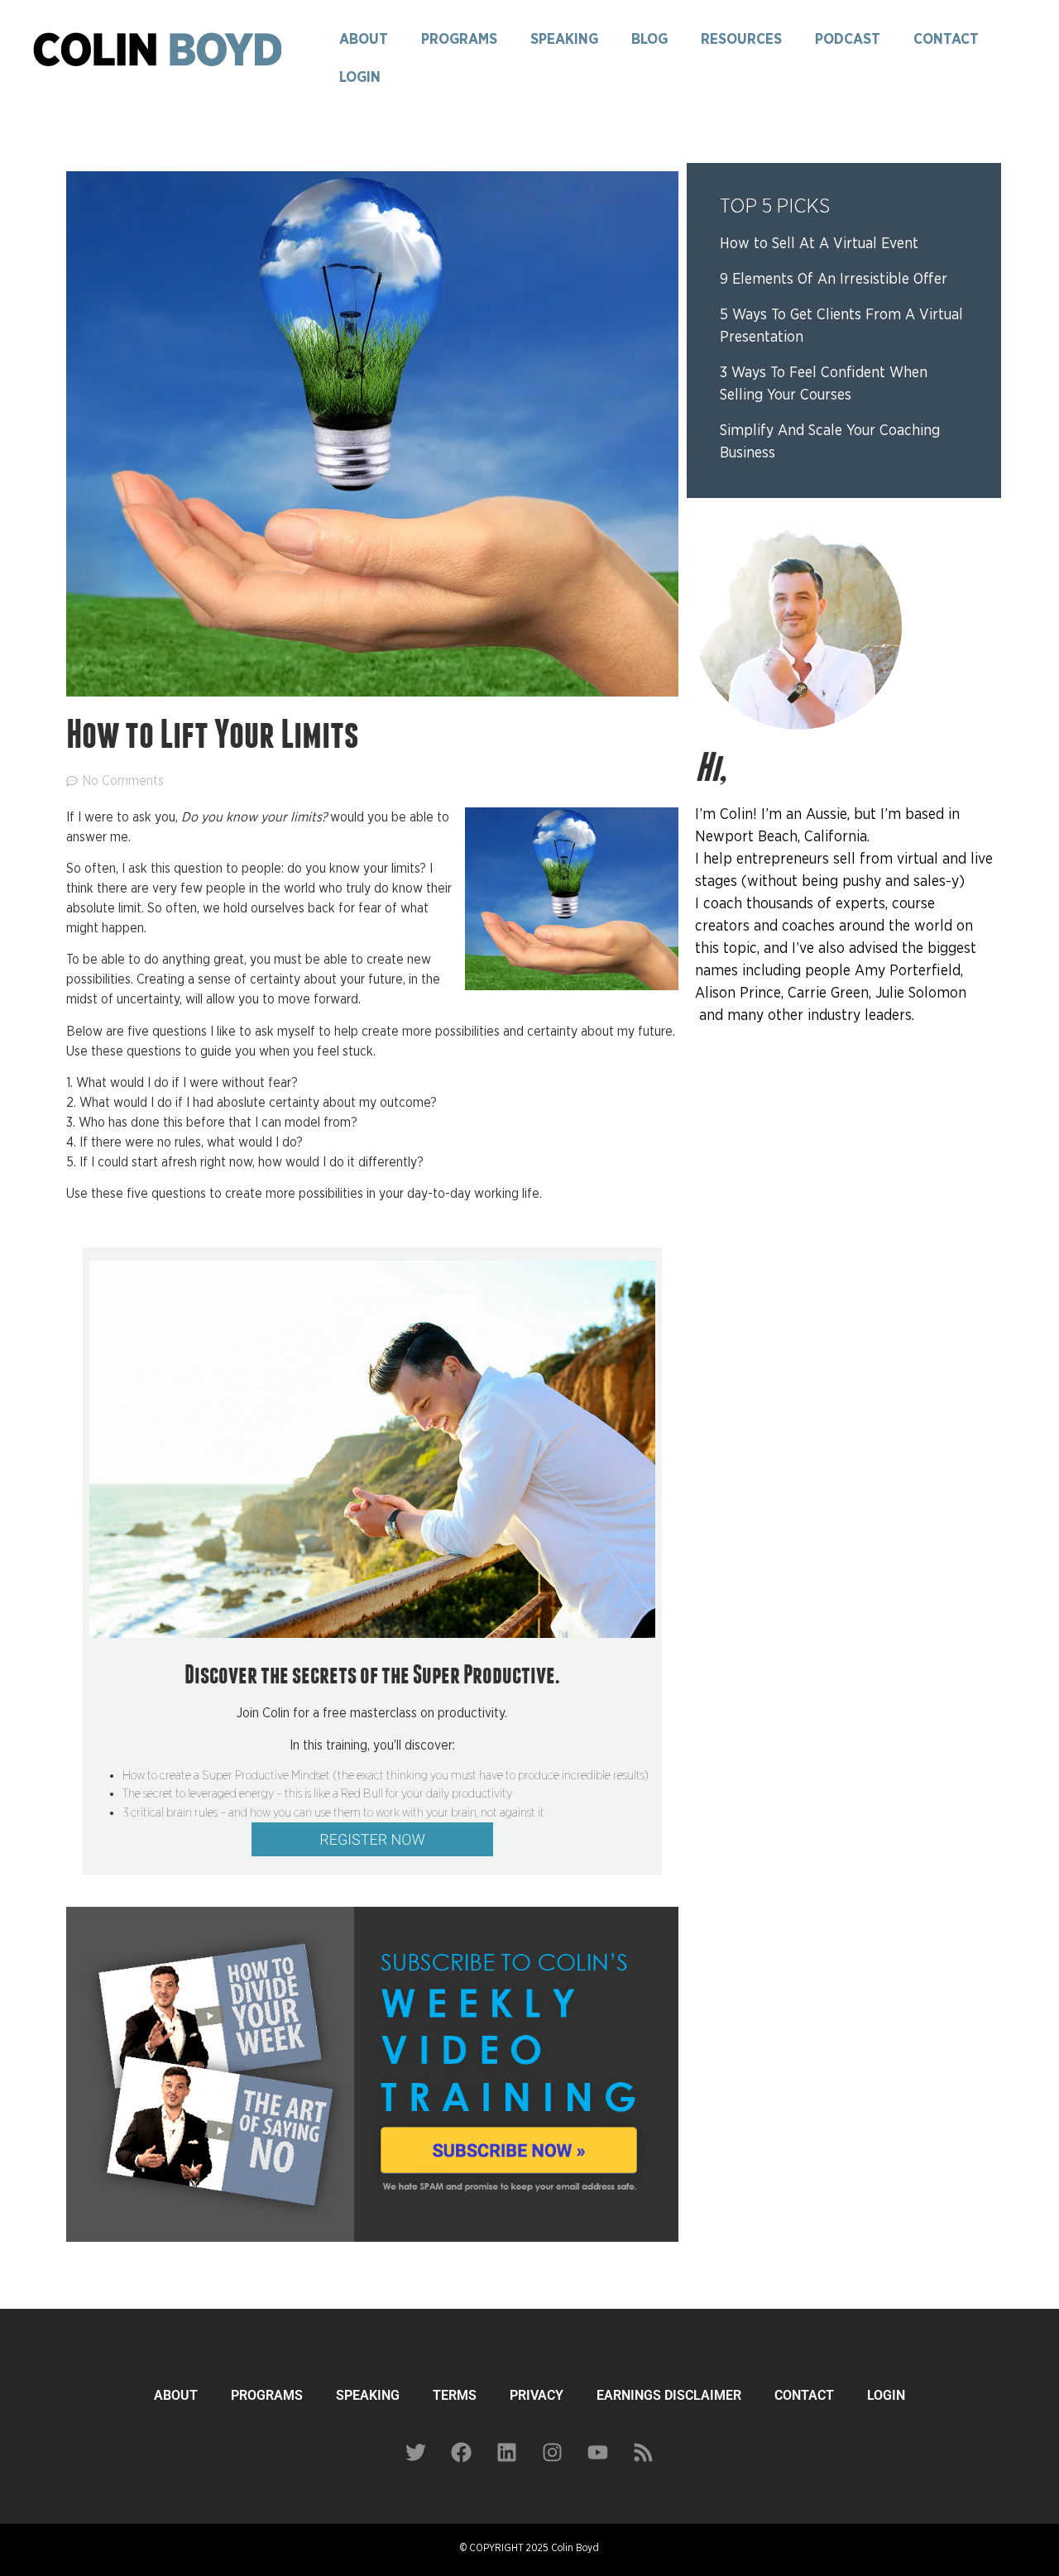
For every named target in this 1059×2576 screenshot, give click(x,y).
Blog (649, 40)
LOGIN (886, 2395)
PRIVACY (537, 2395)
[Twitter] (416, 2452)
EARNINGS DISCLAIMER (669, 2395)
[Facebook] (462, 2452)
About (364, 40)
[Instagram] (553, 2452)
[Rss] (644, 2452)
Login (360, 78)
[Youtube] (598, 2452)
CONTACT (804, 2395)
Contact (946, 40)
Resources (741, 40)
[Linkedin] (507, 2452)
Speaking (564, 40)
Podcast (848, 40)
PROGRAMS (267, 2395)
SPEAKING (368, 2395)
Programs (459, 40)
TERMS (455, 2395)
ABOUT (176, 2395)
